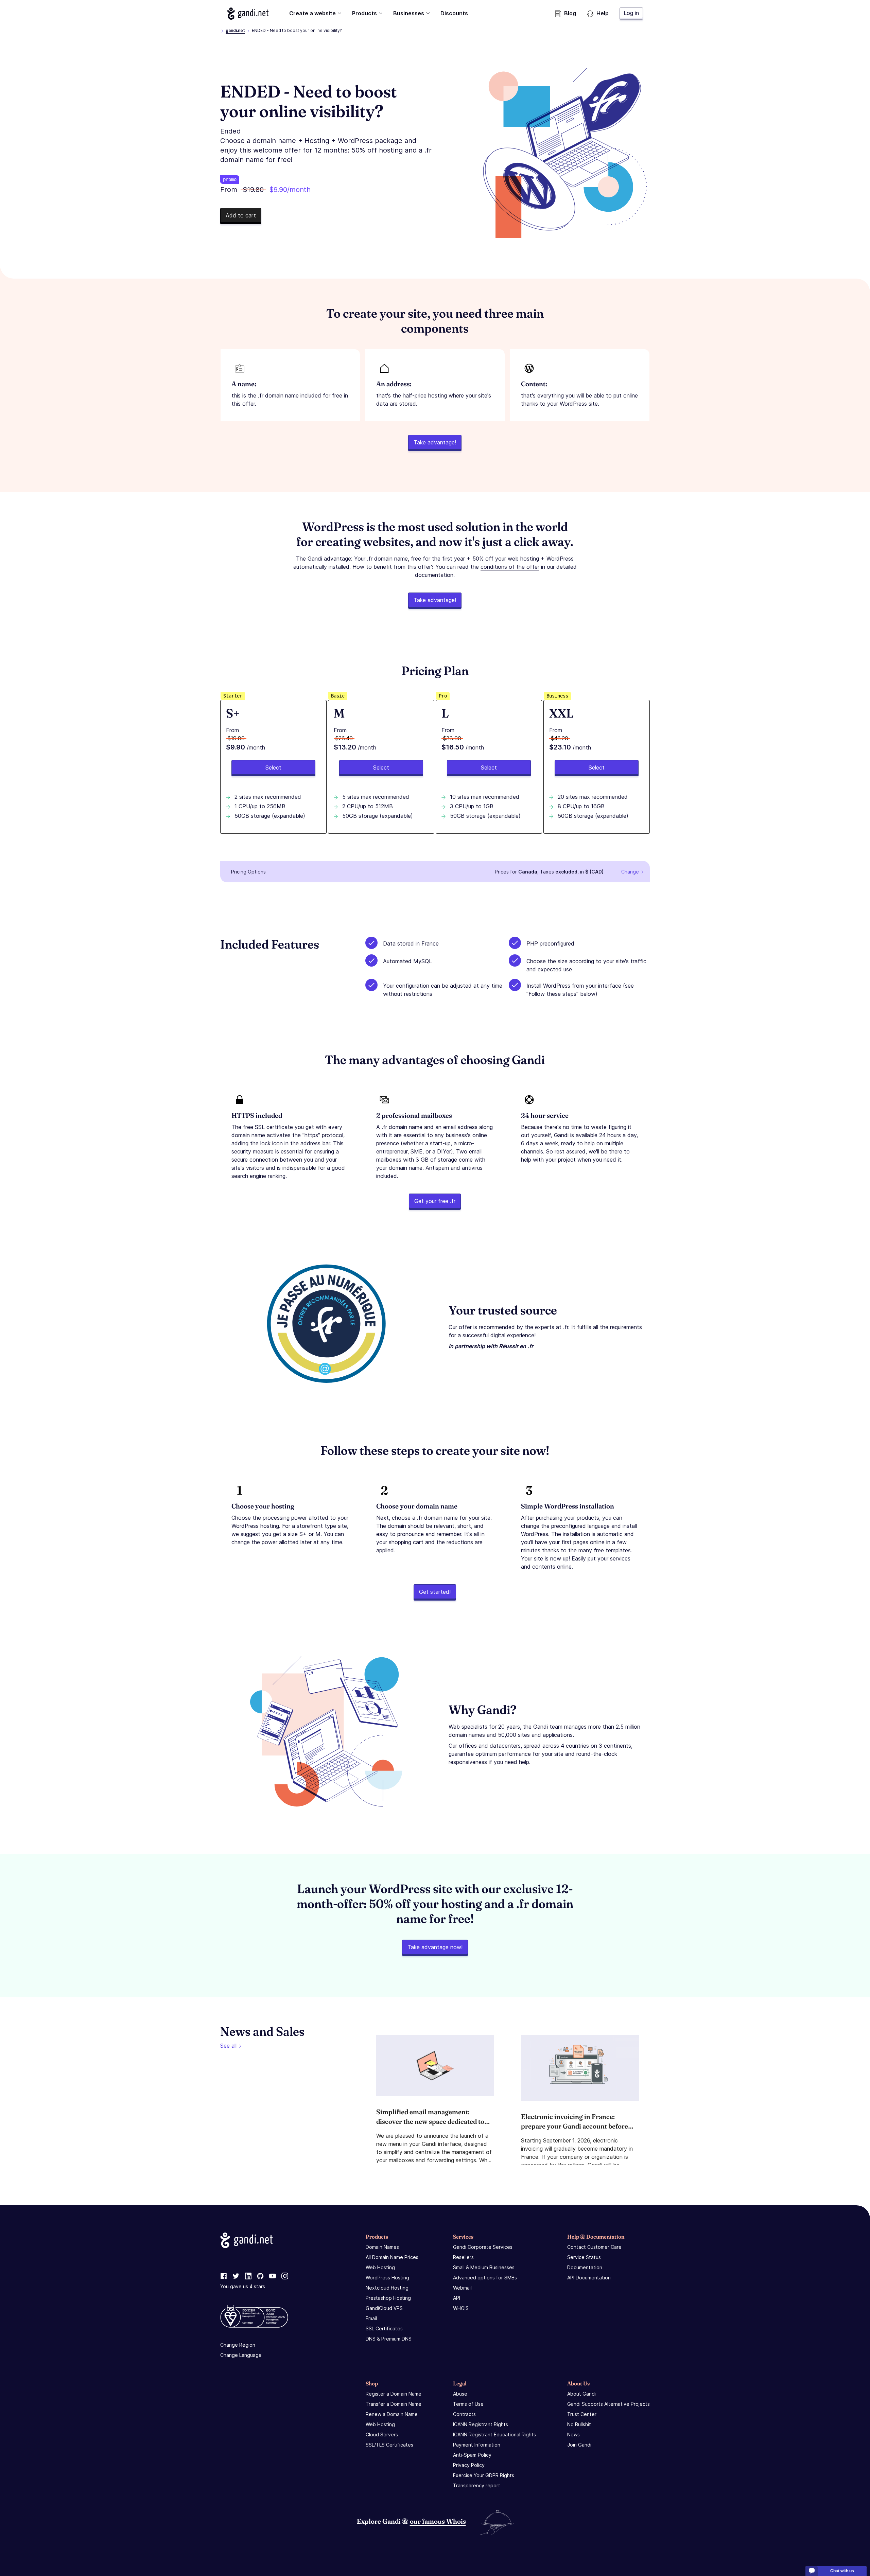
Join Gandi (579, 2445)
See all (228, 2046)
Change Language (241, 2355)
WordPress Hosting (387, 2278)
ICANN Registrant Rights (481, 2424)
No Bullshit (579, 2424)
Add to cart (241, 215)
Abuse (460, 2394)
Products (364, 13)
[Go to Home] (248, 14)
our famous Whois (438, 2521)
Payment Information (477, 2445)
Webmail (462, 2288)
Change (630, 872)
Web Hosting (380, 2267)
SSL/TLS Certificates (389, 2445)
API (457, 2298)
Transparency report (477, 2485)
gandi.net (235, 30)
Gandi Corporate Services (483, 2247)
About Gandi (581, 2394)
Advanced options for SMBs (485, 2278)
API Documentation (589, 2278)
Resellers (463, 2257)
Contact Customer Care (594, 2247)
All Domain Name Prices (392, 2257)
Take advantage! (435, 442)
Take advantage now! (435, 1947)
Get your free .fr (435, 1201)
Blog (570, 13)
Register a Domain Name (394, 2394)
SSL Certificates (384, 2328)
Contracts (464, 2414)
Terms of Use (468, 2404)
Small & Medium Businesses (484, 2267)
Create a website (312, 13)
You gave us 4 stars (243, 2286)
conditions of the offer (510, 567)
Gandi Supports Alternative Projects (608, 2404)
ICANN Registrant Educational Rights (494, 2434)
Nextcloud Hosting (387, 2288)
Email (371, 2318)
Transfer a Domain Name (394, 2404)
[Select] (273, 767)
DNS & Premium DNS (389, 2339)
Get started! (435, 1592)
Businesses (409, 13)
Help (603, 13)
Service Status (584, 2257)
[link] (224, 2276)
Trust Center (582, 2414)
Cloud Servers (382, 2434)
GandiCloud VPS (384, 2308)
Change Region (238, 2345)
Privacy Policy (469, 2465)
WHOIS (461, 2308)
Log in (631, 13)
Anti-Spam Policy (472, 2455)
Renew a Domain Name (392, 2414)
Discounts (454, 13)
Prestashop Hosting (388, 2298)
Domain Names (382, 2247)
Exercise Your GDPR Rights (484, 2475)
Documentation (585, 2267)
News (573, 2434)
